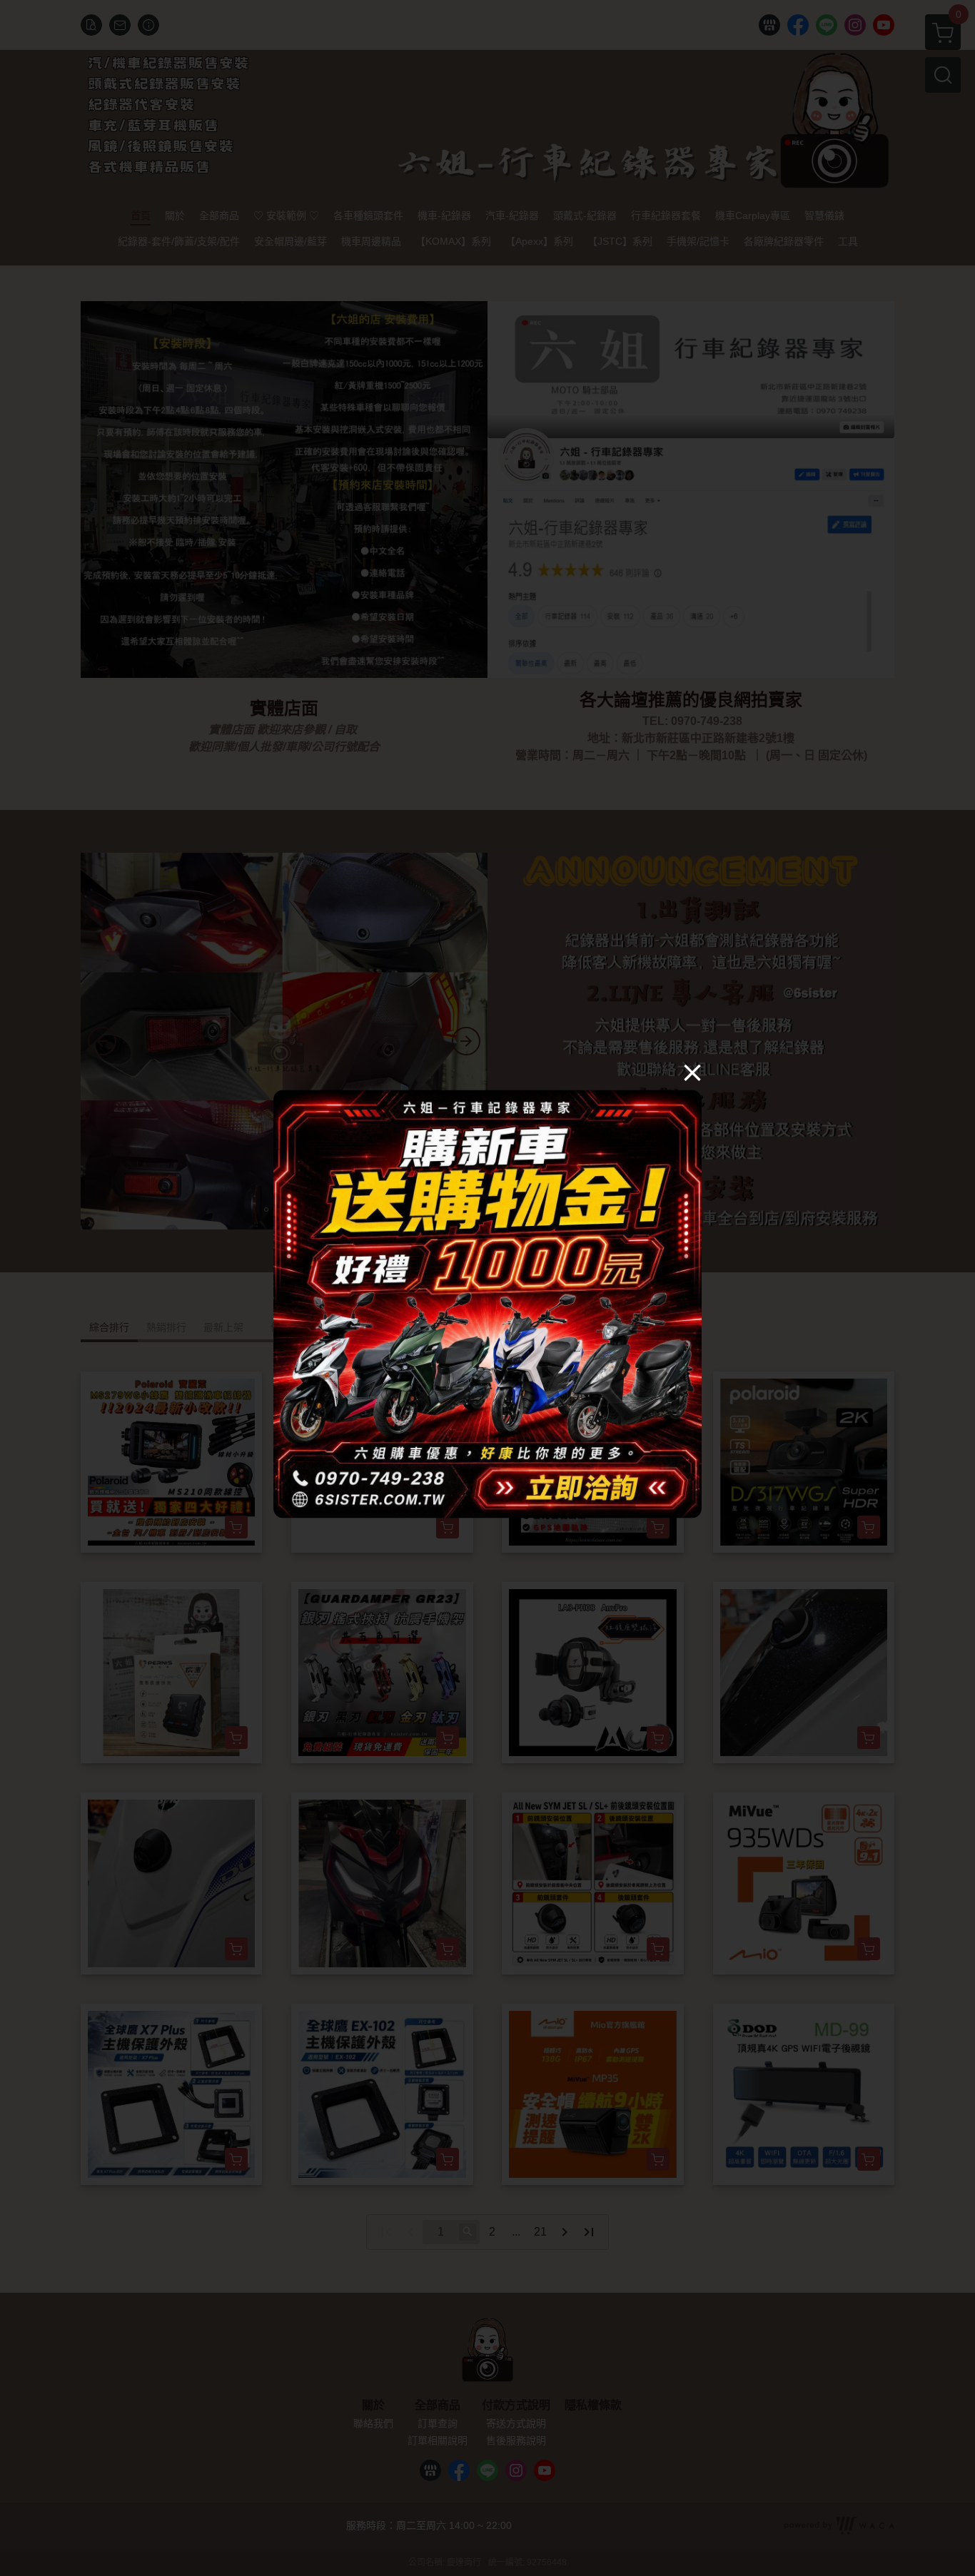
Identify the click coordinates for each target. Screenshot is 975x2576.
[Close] (692, 1073)
